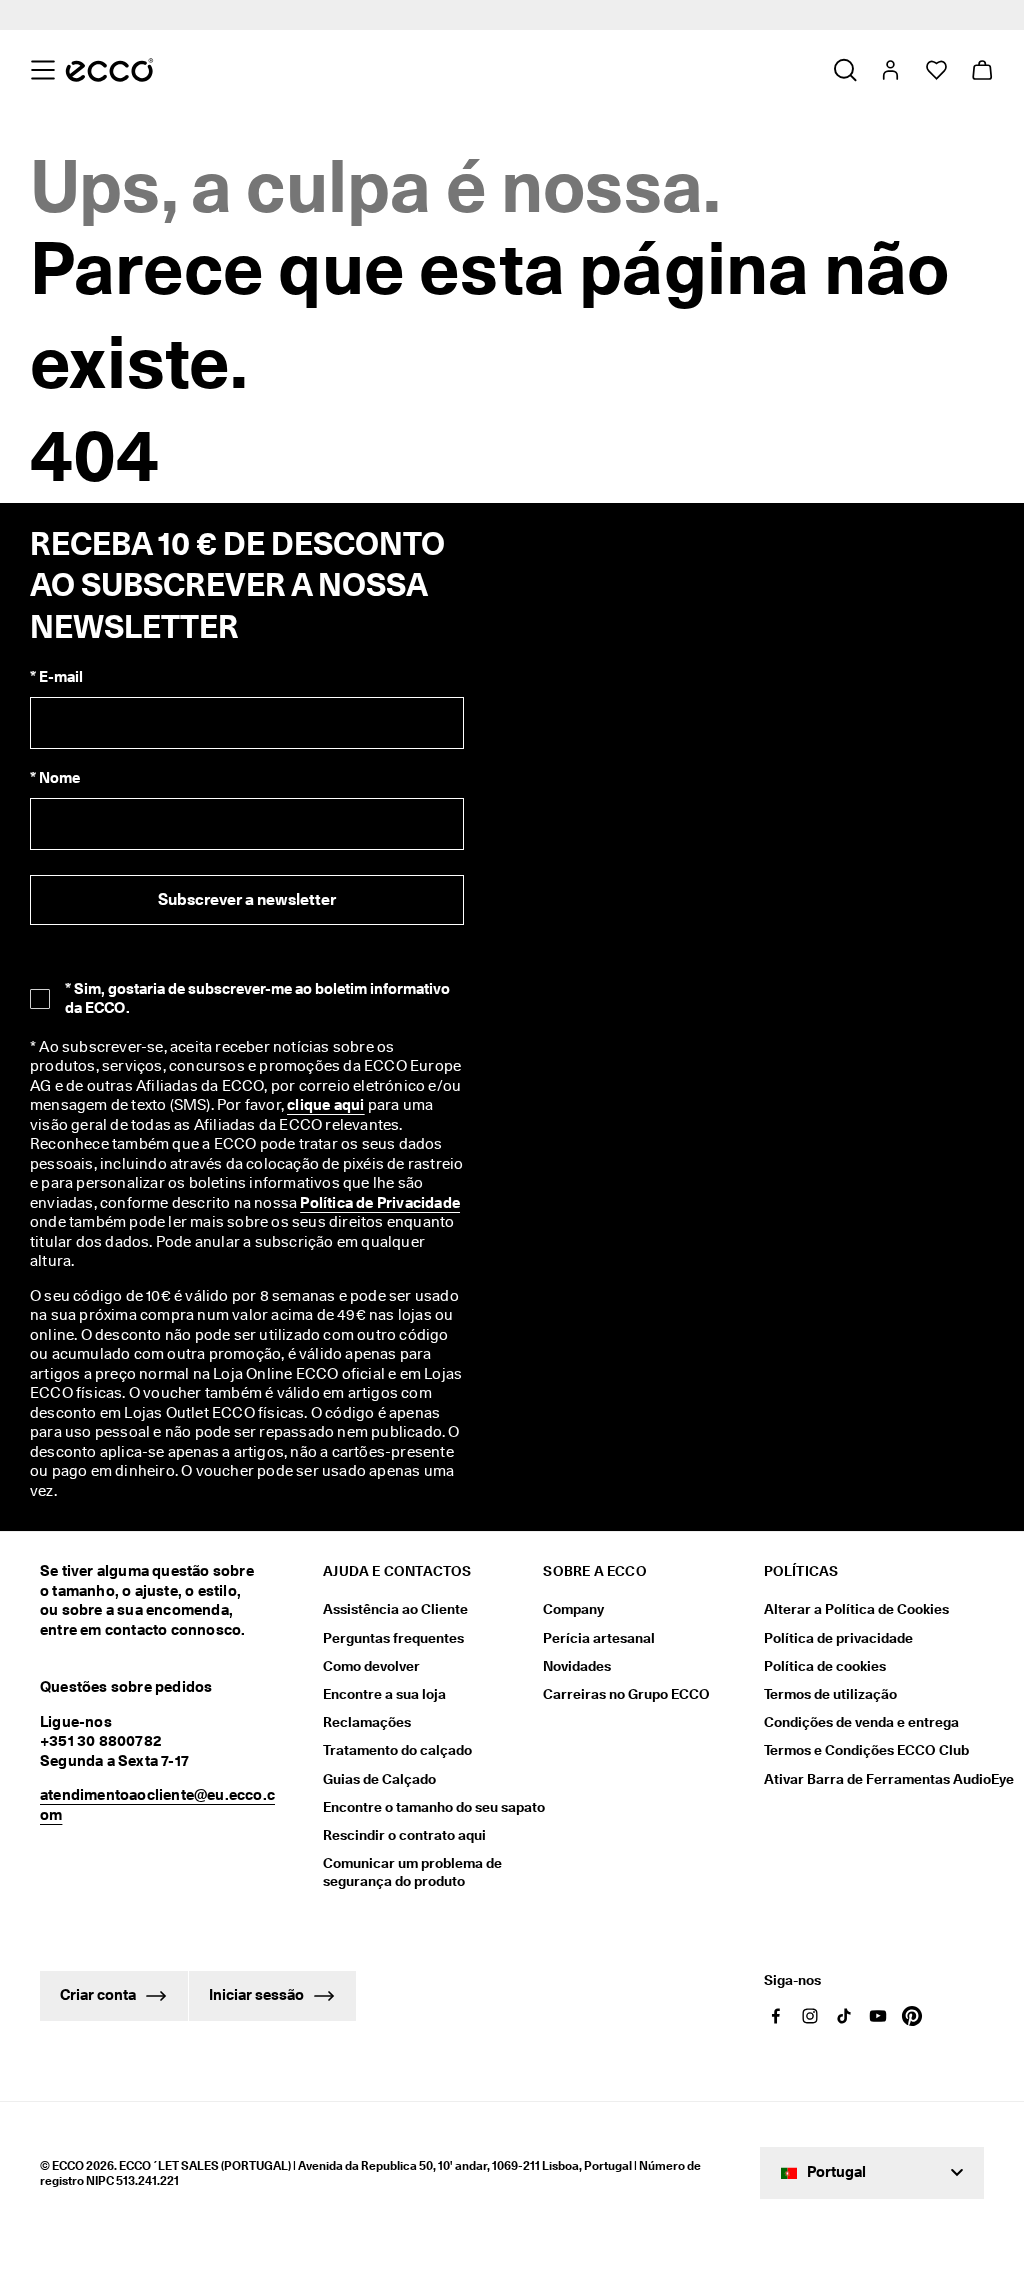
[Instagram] (810, 2016)
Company (573, 1609)
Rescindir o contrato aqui (404, 1835)
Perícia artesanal (599, 1638)
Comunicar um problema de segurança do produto (412, 1872)
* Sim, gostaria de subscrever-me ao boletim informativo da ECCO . (257, 998)
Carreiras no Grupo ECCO (626, 1694)
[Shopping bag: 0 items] (981, 70)
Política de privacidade (838, 1638)
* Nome (55, 778)
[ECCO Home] (109, 70)
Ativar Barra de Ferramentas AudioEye (874, 1779)
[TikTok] (844, 2016)
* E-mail (56, 677)
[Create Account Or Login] (889, 70)
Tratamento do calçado (397, 1750)
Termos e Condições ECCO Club (866, 1750)
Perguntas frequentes (393, 1638)
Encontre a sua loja (384, 1694)
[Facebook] (776, 2016)
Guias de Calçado (379, 1779)
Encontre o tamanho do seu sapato (434, 1807)
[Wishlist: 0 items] (935, 70)
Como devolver (371, 1666)
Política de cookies (825, 1666)
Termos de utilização (830, 1694)
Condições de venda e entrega (861, 1722)
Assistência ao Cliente (395, 1609)
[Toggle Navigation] (42, 70)
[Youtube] (878, 2016)
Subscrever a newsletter (247, 899)
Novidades (577, 1666)
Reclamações (367, 1722)
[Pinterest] (912, 2016)
